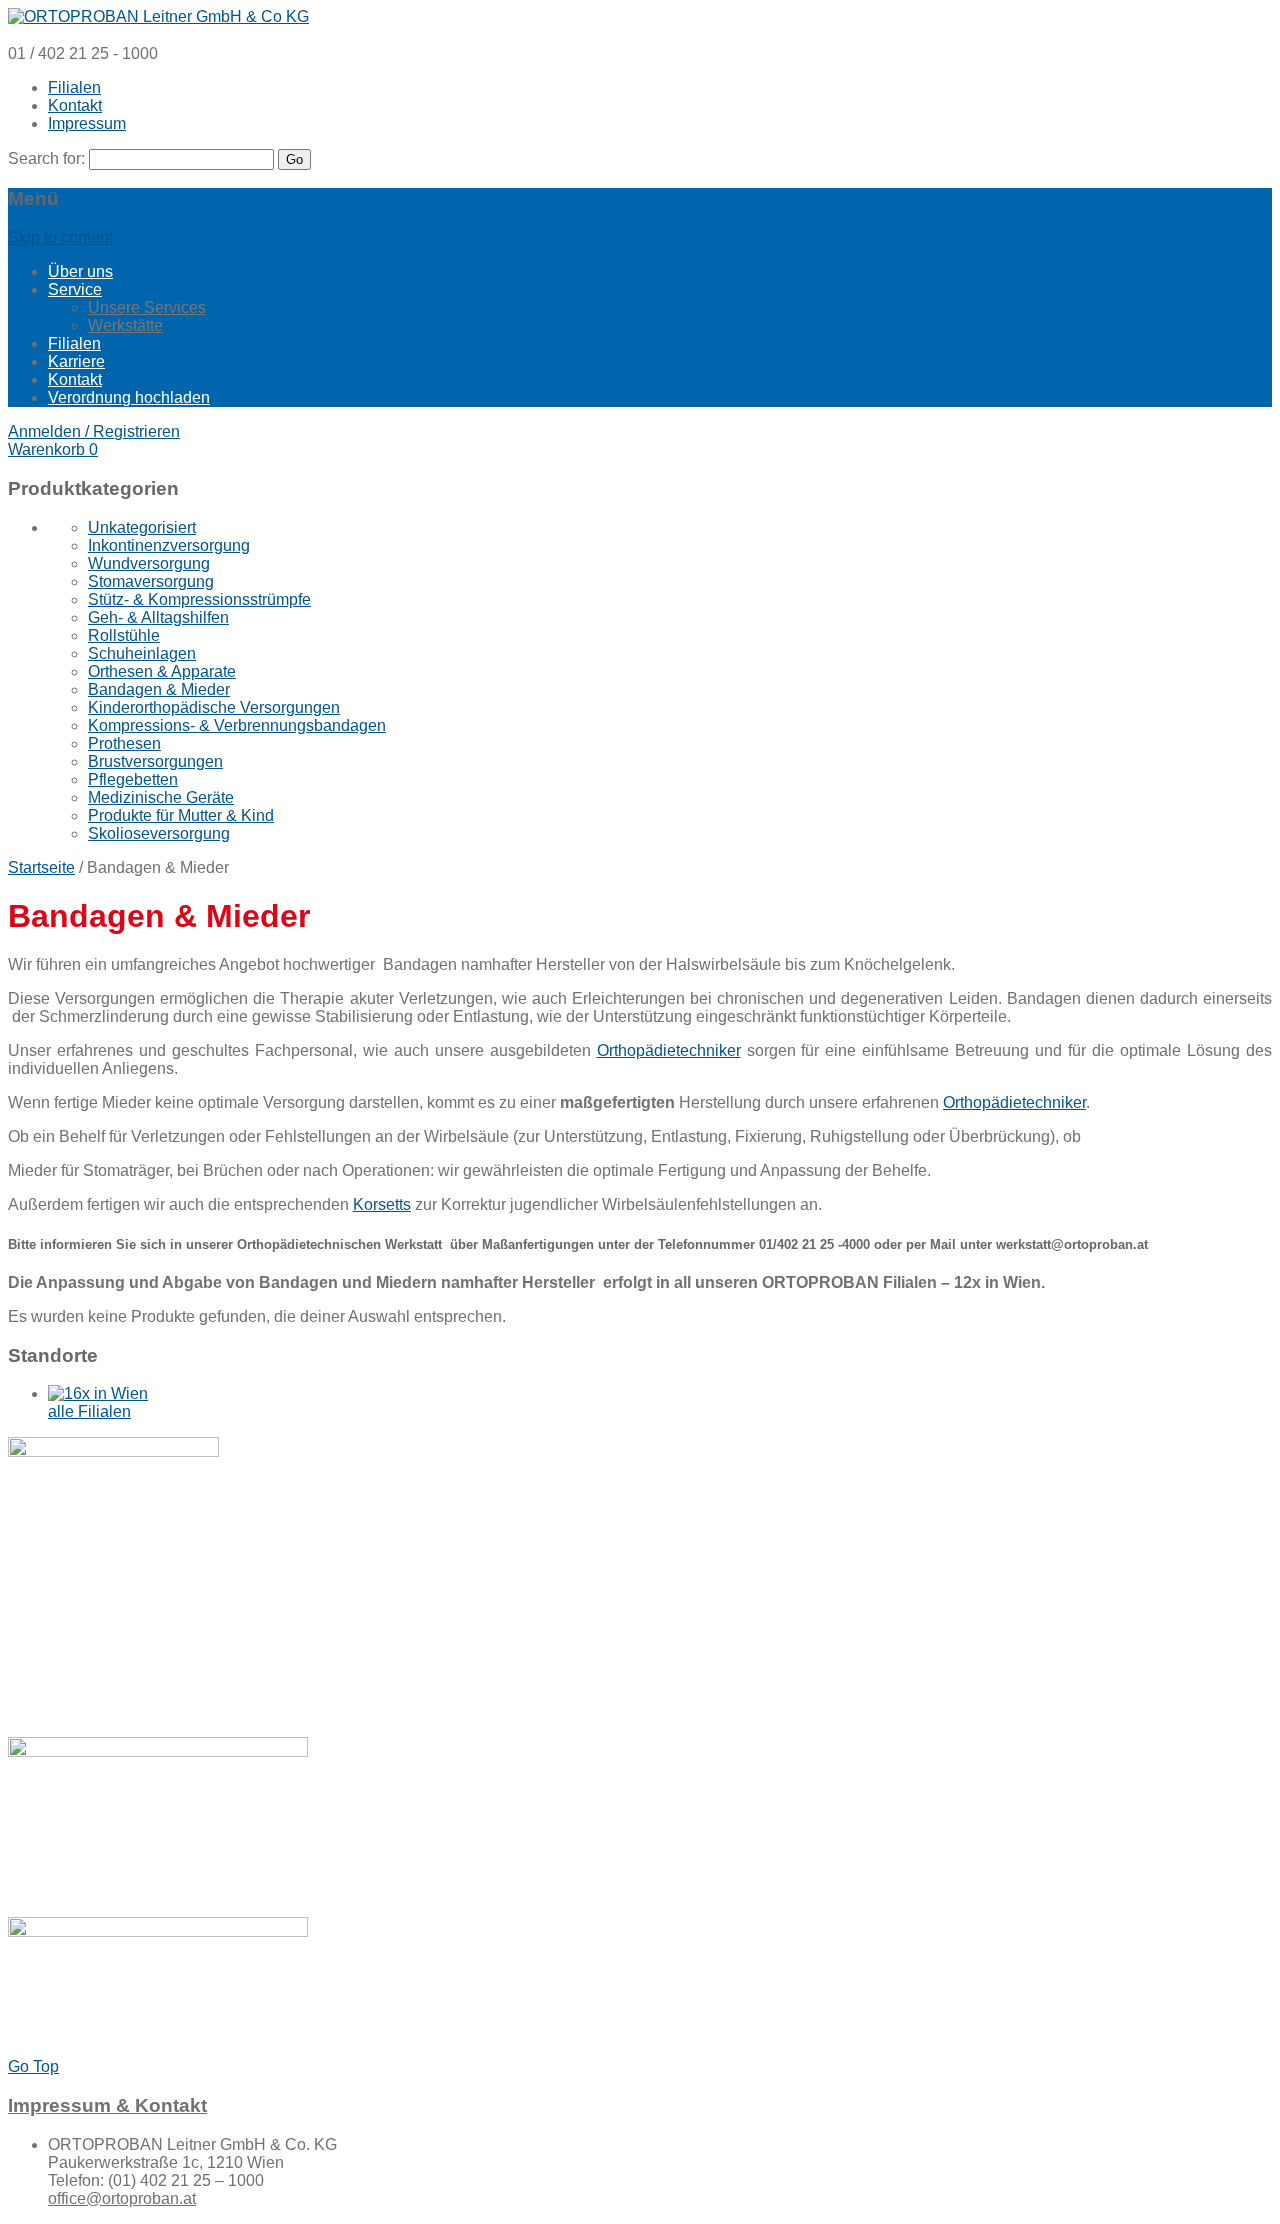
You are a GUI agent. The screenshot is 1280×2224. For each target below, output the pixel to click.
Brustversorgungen (155, 761)
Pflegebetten (133, 779)
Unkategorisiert (142, 527)
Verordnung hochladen (129, 397)
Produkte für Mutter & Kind (181, 815)
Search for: (46, 158)
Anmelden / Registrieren (94, 431)
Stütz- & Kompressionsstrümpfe (199, 599)
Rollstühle (124, 635)
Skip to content (60, 237)
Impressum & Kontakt (107, 2105)
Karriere (76, 361)
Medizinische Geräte (161, 797)
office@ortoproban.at (122, 2198)
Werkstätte (125, 325)
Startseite (41, 867)
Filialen (74, 87)
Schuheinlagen (142, 653)
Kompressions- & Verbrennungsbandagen (237, 725)
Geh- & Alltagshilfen (158, 617)
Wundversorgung (149, 563)
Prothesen (124, 743)
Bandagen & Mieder (159, 689)
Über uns (80, 271)
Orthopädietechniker (669, 1050)
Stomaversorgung (151, 581)
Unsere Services (147, 307)
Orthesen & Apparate (162, 671)
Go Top (33, 2066)
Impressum (87, 123)
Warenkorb (53, 449)
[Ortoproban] (158, 16)
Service (75, 289)
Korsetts (382, 1204)
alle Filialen (89, 1411)
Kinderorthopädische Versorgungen (214, 707)
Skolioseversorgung (159, 833)
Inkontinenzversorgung (169, 545)
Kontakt (75, 105)
